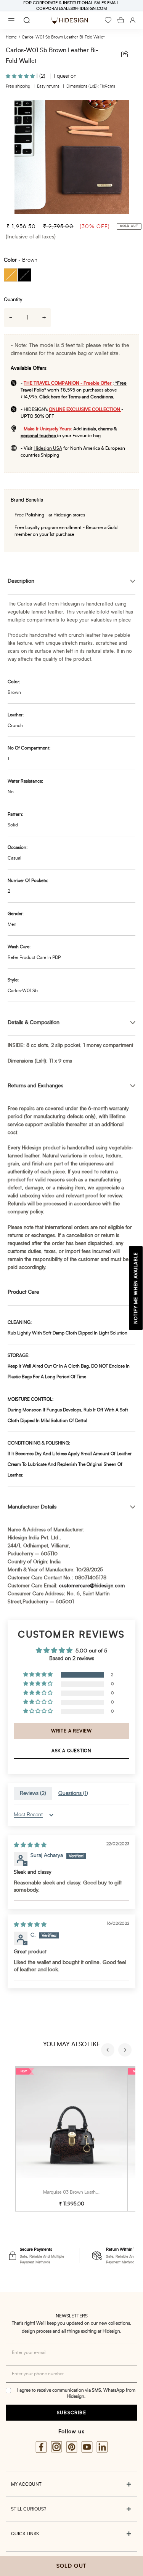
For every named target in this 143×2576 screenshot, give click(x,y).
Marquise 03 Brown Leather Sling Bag (82, 2192)
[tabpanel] (71, 157)
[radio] (11, 275)
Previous (109, 2051)
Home (11, 37)
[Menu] (11, 20)
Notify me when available (136, 1288)
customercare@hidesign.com (92, 1586)
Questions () (73, 1793)
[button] (21, 76)
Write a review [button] (71, 1731)
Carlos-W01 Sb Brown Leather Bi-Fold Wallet (63, 37)
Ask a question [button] (71, 1751)
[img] (30, 1845)
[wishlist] (108, 20)
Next (126, 2051)
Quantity (13, 300)
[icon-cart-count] (121, 20)
